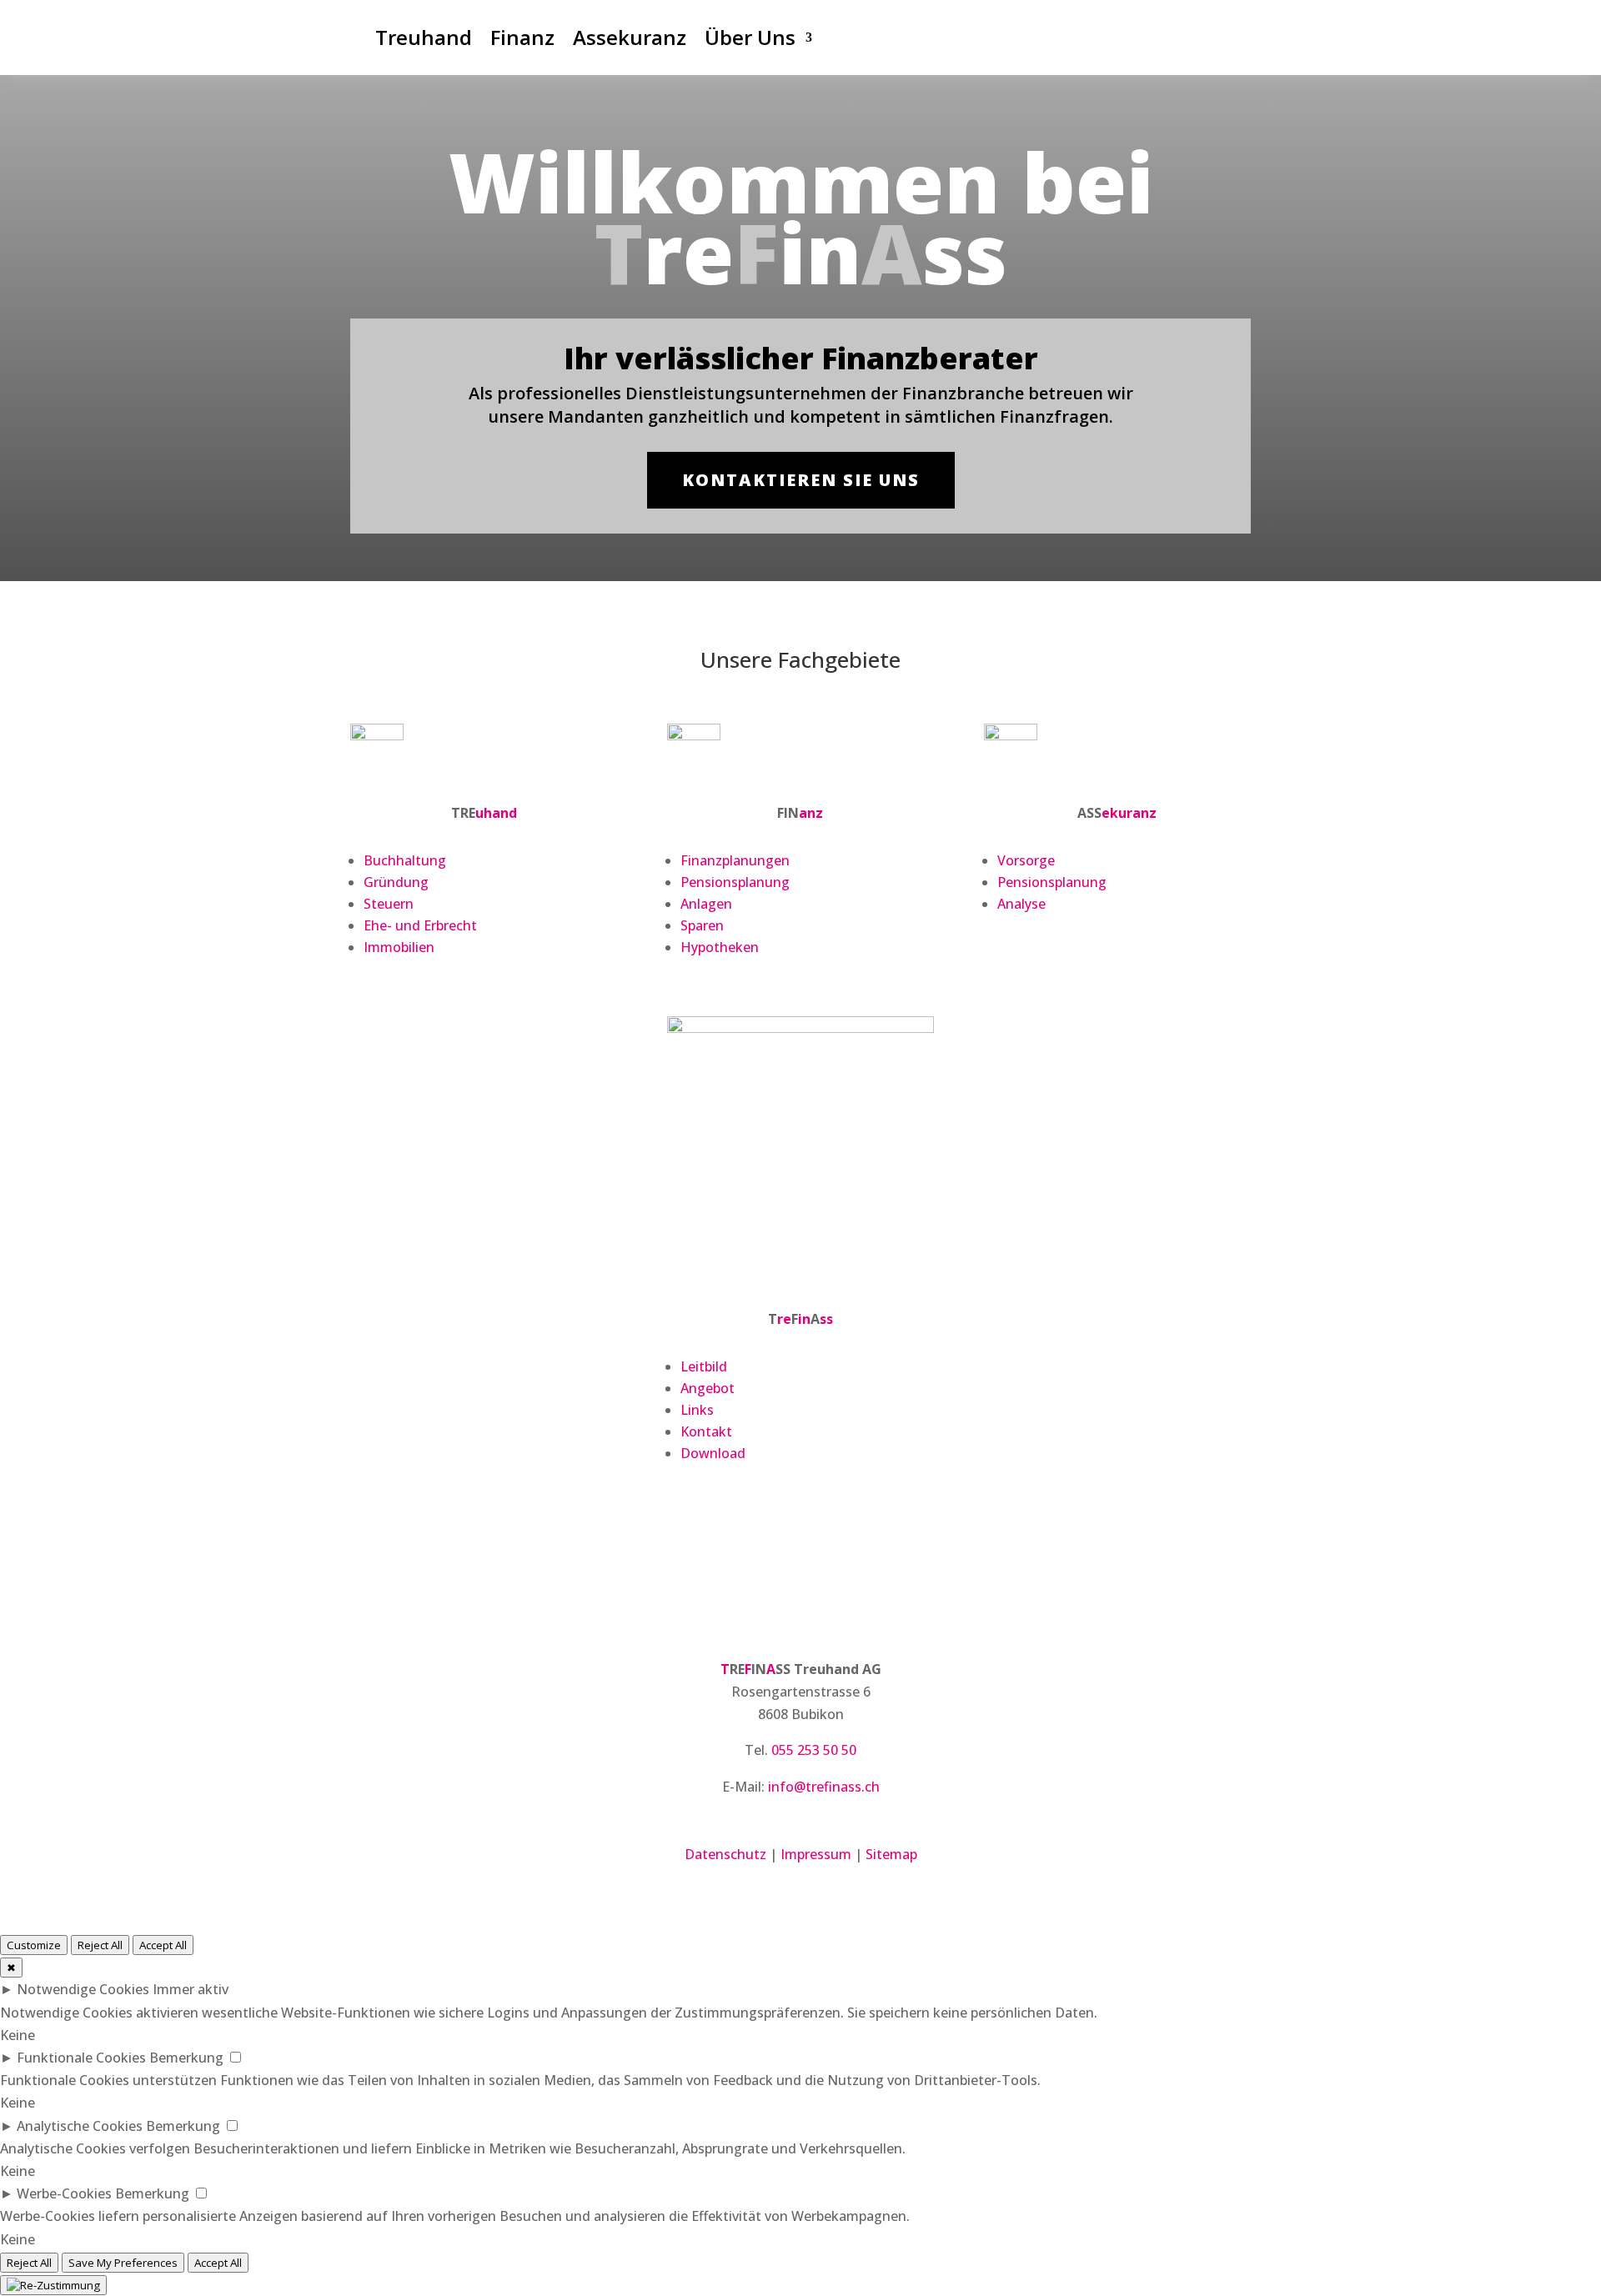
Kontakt (706, 1431)
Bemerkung (186, 2058)
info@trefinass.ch (824, 1787)
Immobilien (399, 947)
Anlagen (706, 904)
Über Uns (750, 37)
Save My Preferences (123, 2263)
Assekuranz (630, 37)
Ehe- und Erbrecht (420, 925)
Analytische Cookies (80, 2126)
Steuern (389, 904)
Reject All (100, 1945)
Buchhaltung (405, 860)
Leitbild (704, 1366)
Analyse (1021, 904)
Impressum (816, 1854)
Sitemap (891, 1854)
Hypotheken (720, 947)
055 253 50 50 (814, 1750)
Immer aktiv (191, 1989)
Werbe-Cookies (64, 2193)
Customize (34, 1945)
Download (713, 1453)
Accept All (163, 1945)
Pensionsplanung (735, 882)
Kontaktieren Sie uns (801, 480)
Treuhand (424, 37)
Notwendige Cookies (83, 1989)
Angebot (708, 1388)
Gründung (396, 882)
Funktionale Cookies (81, 2058)
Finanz (522, 37)
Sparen (702, 925)
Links (697, 1410)
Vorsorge (1026, 860)
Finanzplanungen (735, 860)
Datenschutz (725, 1854)
